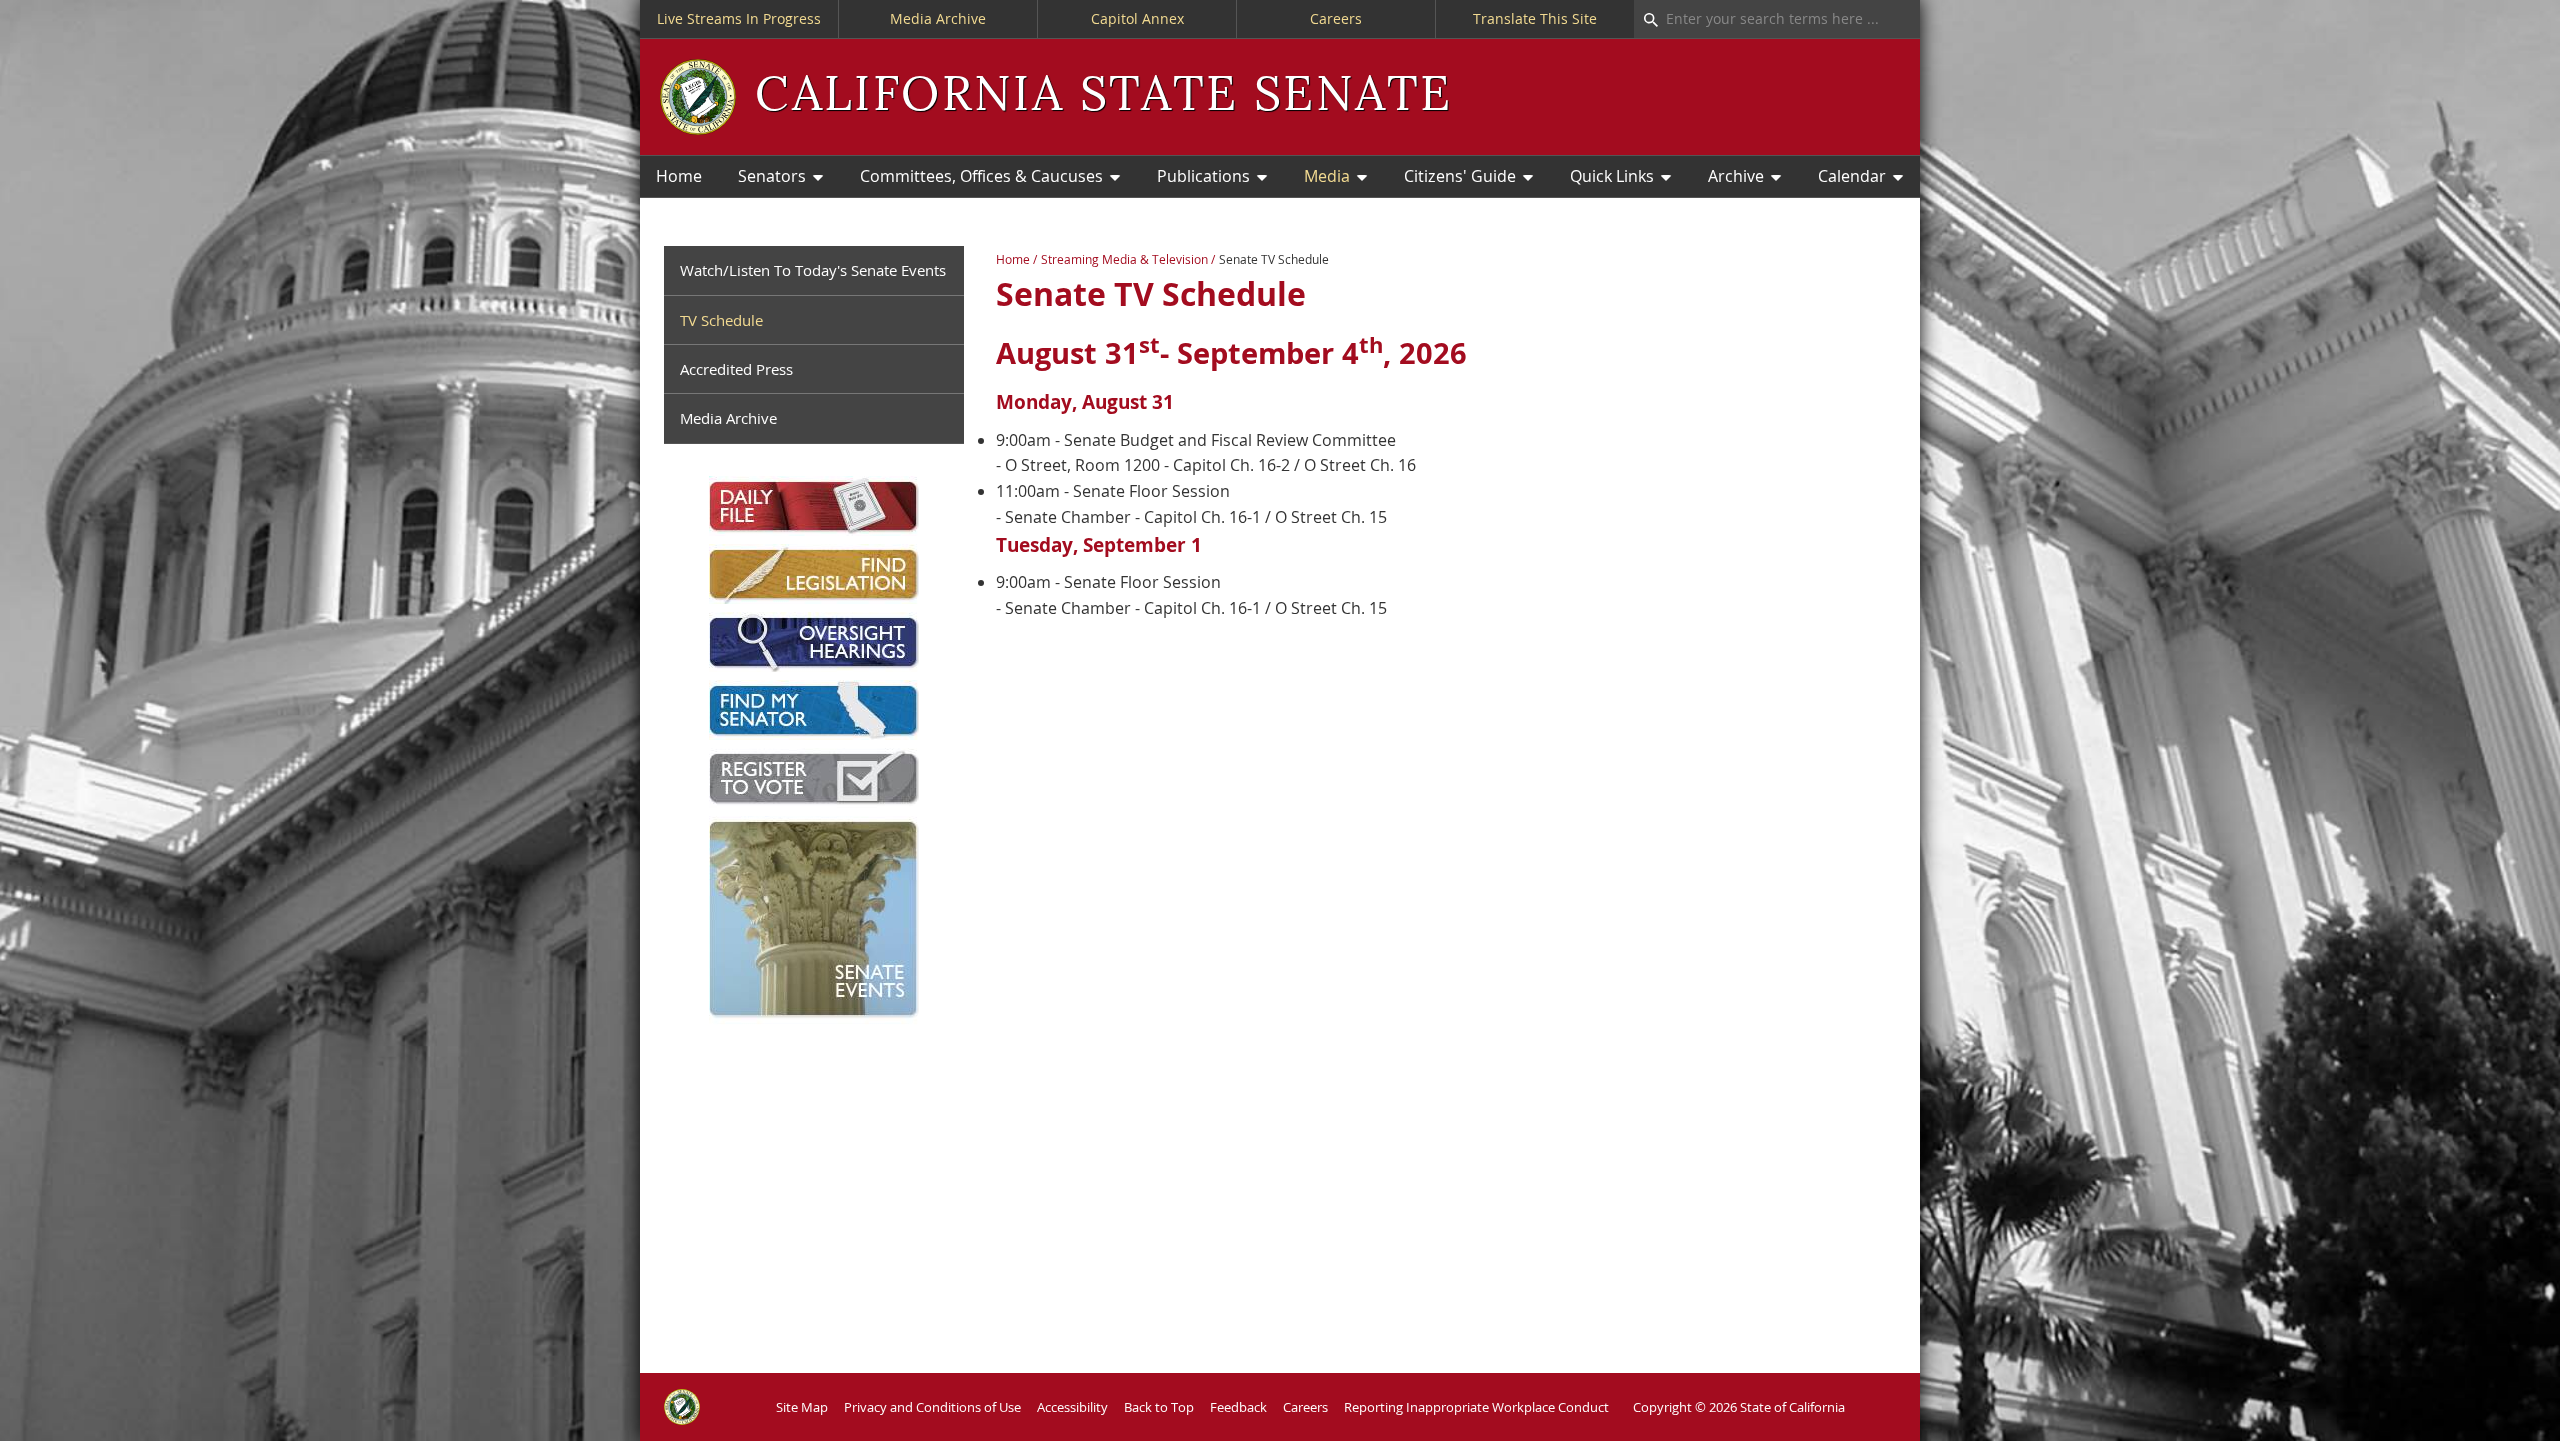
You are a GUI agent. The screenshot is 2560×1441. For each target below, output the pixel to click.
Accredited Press (736, 369)
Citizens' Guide (1460, 176)
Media (1327, 176)
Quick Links (1612, 176)
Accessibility (1072, 1407)
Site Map (802, 1407)
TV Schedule (721, 320)
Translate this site (1535, 18)
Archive (1736, 176)
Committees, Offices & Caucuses (981, 176)
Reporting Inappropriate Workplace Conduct (1476, 1407)
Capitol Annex (1137, 18)
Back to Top (1159, 1407)
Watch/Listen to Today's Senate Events (813, 270)
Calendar (1852, 176)
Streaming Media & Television (1124, 259)
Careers (1336, 18)
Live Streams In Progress (739, 18)
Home (679, 176)
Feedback (1238, 1407)
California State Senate (1103, 96)
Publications (1203, 176)
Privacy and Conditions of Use (932, 1407)
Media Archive (938, 18)
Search (1646, 19)
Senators (772, 176)
